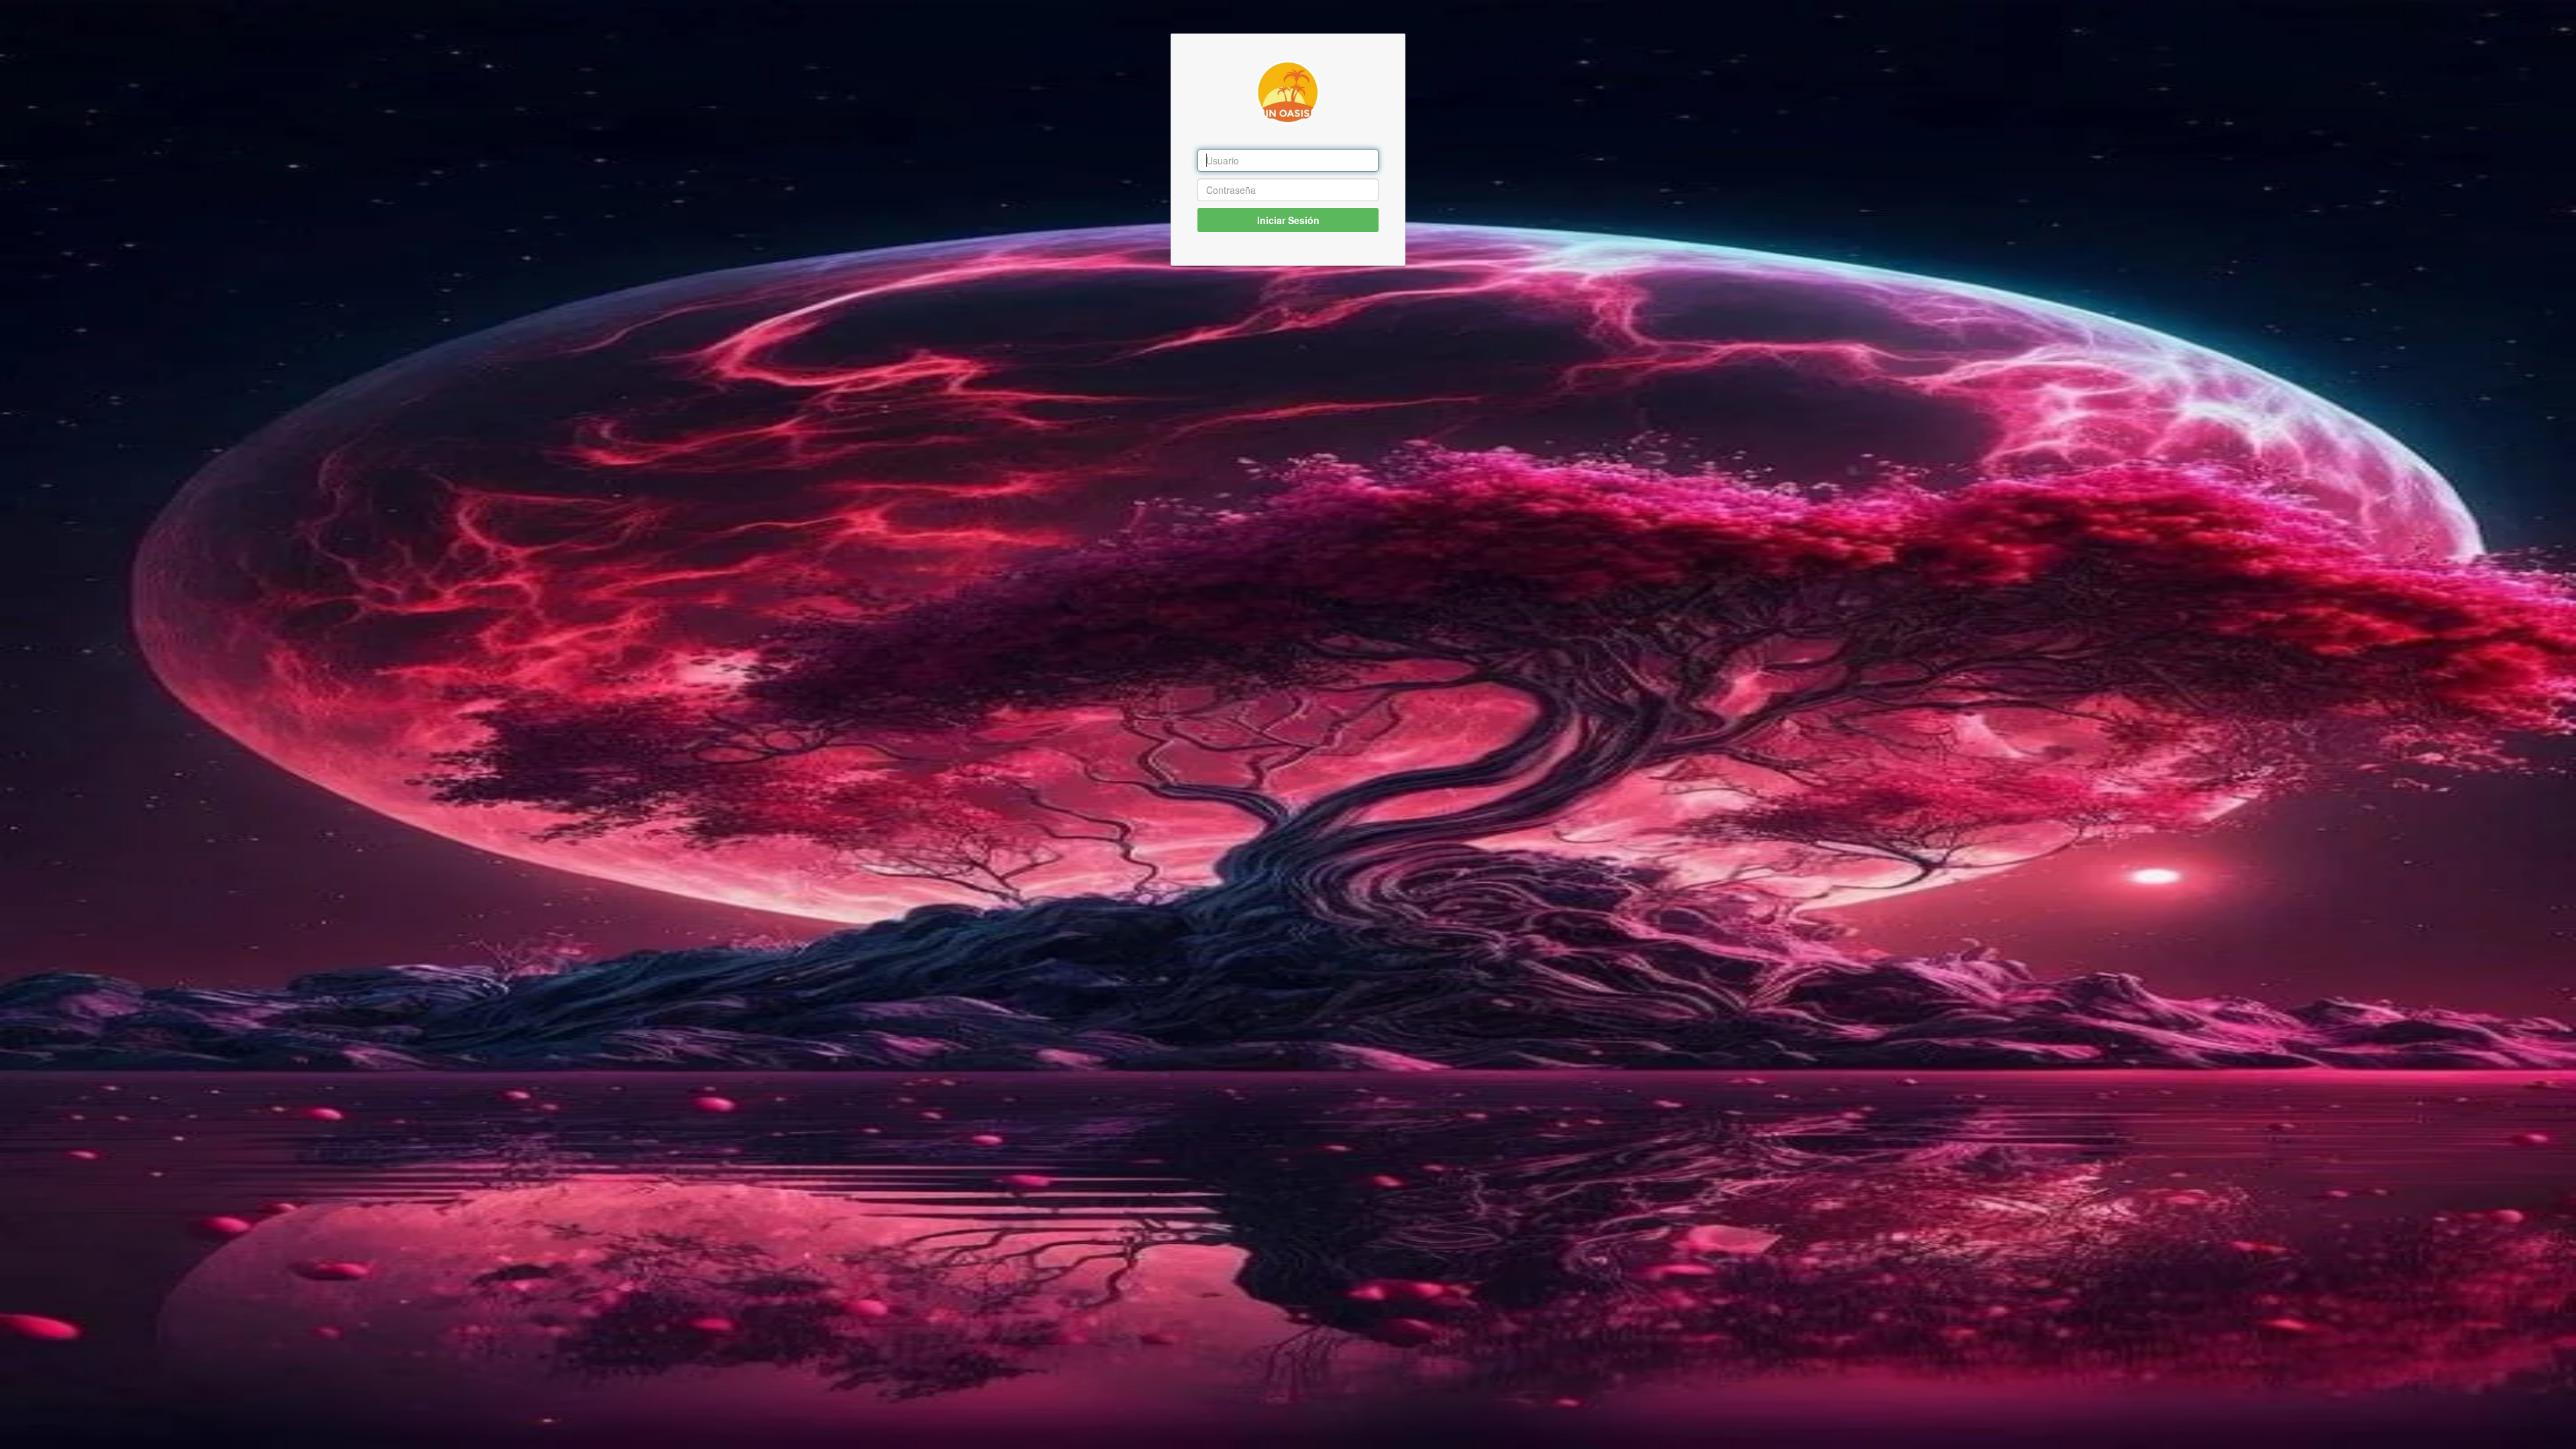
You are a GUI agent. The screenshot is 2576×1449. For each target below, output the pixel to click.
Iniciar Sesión (1288, 220)
